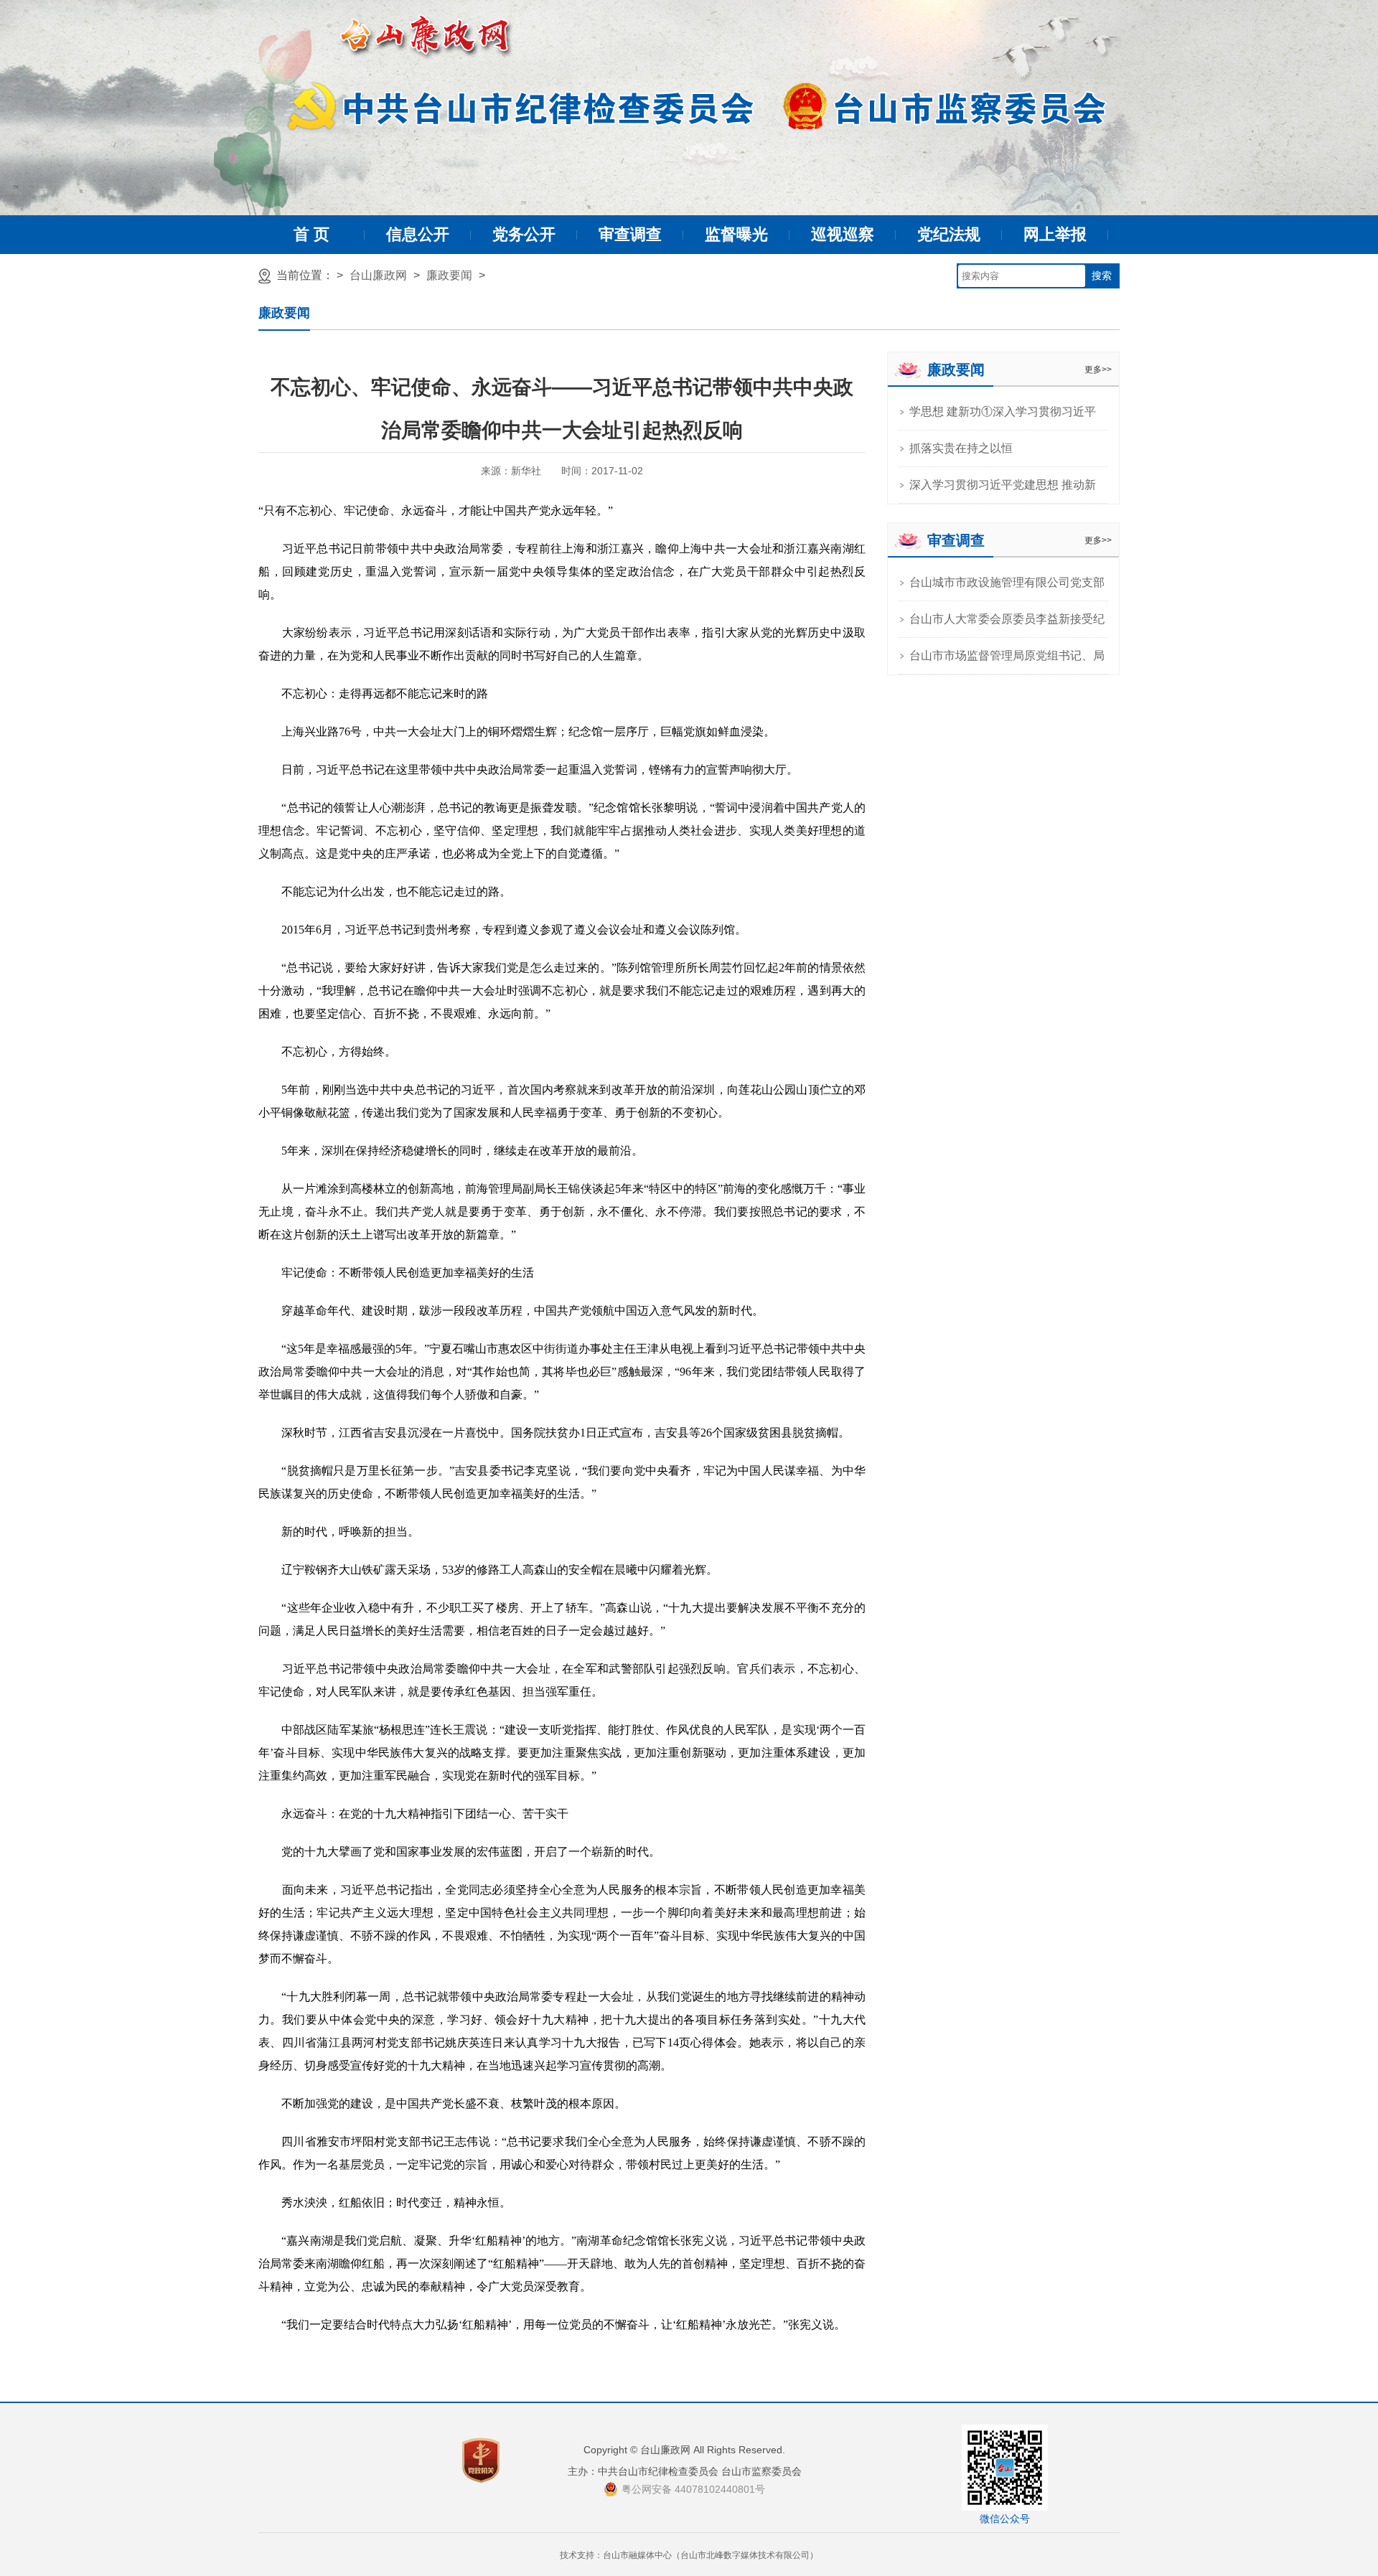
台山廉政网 (378, 275)
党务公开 (524, 234)
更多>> (1098, 370)
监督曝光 (736, 234)
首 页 (311, 234)
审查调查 (630, 234)
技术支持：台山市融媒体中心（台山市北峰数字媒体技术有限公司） (689, 2555)
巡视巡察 (843, 234)
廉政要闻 (449, 275)
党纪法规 (949, 234)
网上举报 (1055, 234)
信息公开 (418, 234)
